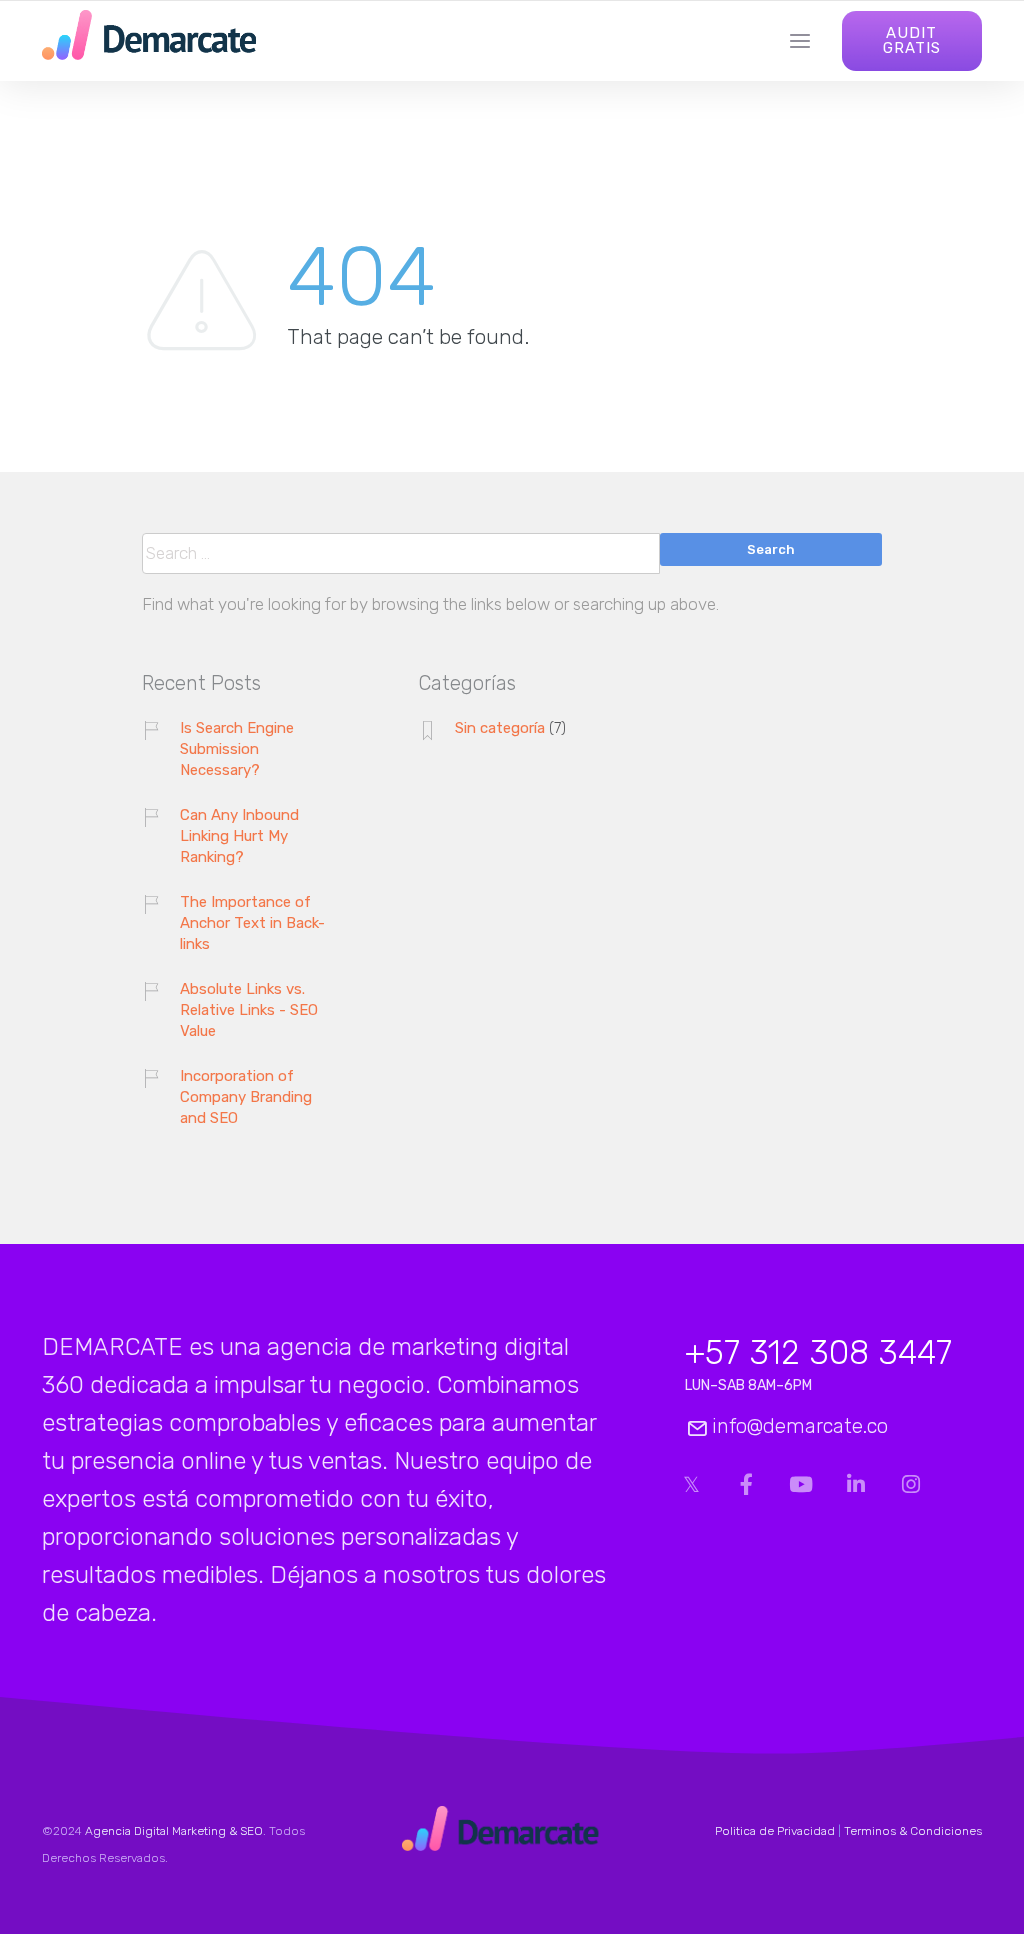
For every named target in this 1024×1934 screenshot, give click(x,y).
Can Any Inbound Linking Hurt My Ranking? (239, 836)
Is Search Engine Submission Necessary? (237, 749)
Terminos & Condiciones (913, 1831)
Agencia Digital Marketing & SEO (174, 1831)
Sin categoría (500, 728)
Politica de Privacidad (775, 1831)
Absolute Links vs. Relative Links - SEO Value (249, 1010)
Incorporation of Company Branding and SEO (246, 1097)
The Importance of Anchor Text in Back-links (252, 923)
